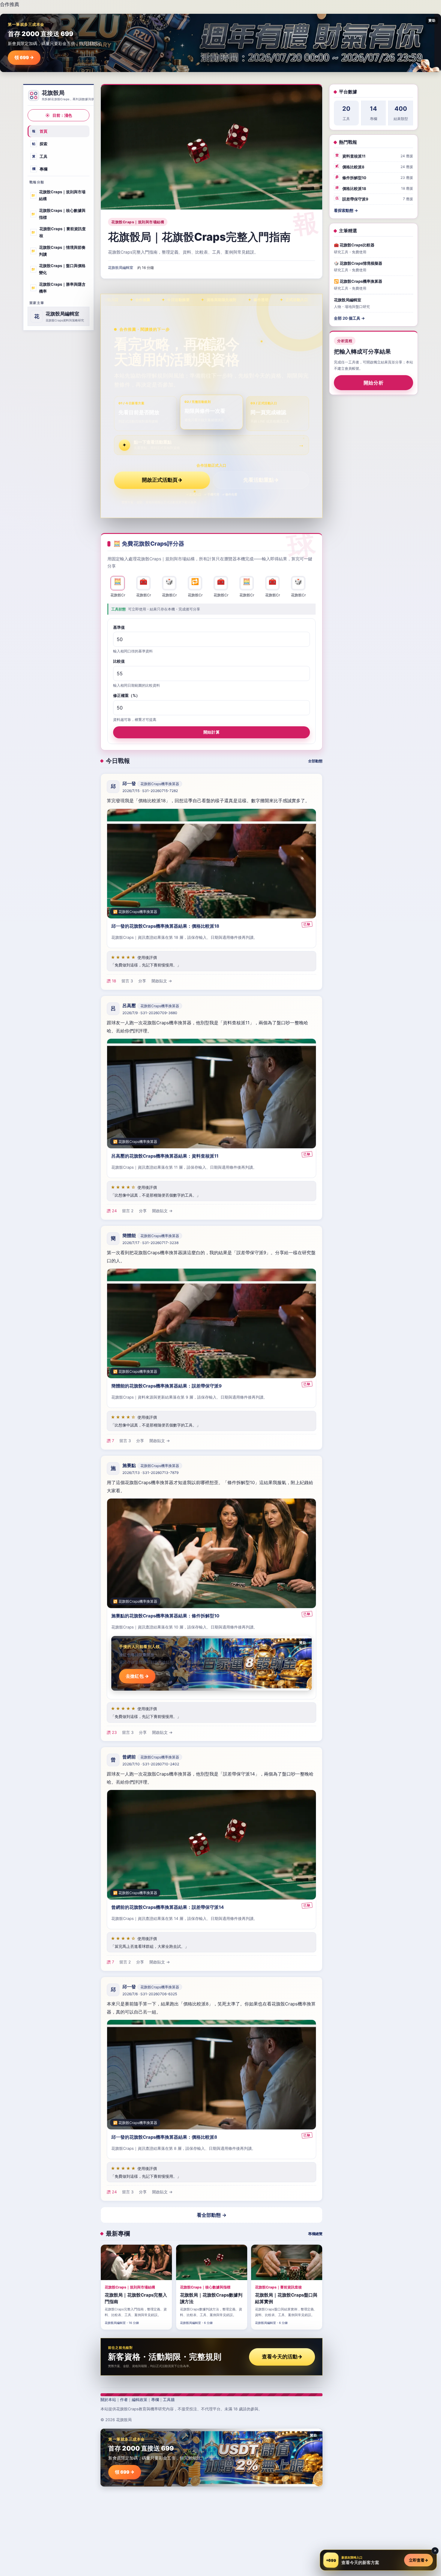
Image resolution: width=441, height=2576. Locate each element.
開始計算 (211, 732)
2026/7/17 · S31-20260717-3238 (150, 1243)
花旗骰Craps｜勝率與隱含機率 (58, 288)
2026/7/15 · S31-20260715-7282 (150, 791)
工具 (40, 156)
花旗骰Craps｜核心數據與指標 (58, 214)
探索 (40, 144)
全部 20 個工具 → (349, 318)
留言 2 (128, 1211)
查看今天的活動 (282, 2357)
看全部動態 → (212, 2215)
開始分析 (374, 383)
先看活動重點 (261, 480)
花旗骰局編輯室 (121, 268)
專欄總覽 (315, 2234)
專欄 (40, 169)
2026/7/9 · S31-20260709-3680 (150, 1013)
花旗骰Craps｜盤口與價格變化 (58, 269)
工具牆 (169, 2400)
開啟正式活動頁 (162, 480)
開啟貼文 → (162, 981)
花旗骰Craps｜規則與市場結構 (58, 195)
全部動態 (315, 761)
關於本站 (108, 2400)
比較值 (119, 661)
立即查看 (418, 2560)
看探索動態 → (346, 210)
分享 (142, 981)
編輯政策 (139, 2400)
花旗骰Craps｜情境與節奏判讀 (58, 251)
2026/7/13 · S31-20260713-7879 (150, 1473)
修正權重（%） (126, 695)
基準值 (119, 627)
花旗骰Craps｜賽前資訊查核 (58, 232)
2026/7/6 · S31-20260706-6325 (150, 1994)
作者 (124, 2400)
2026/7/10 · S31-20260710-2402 (151, 1764)
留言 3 (127, 981)
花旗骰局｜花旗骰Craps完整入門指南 (199, 237)
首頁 (40, 131)
